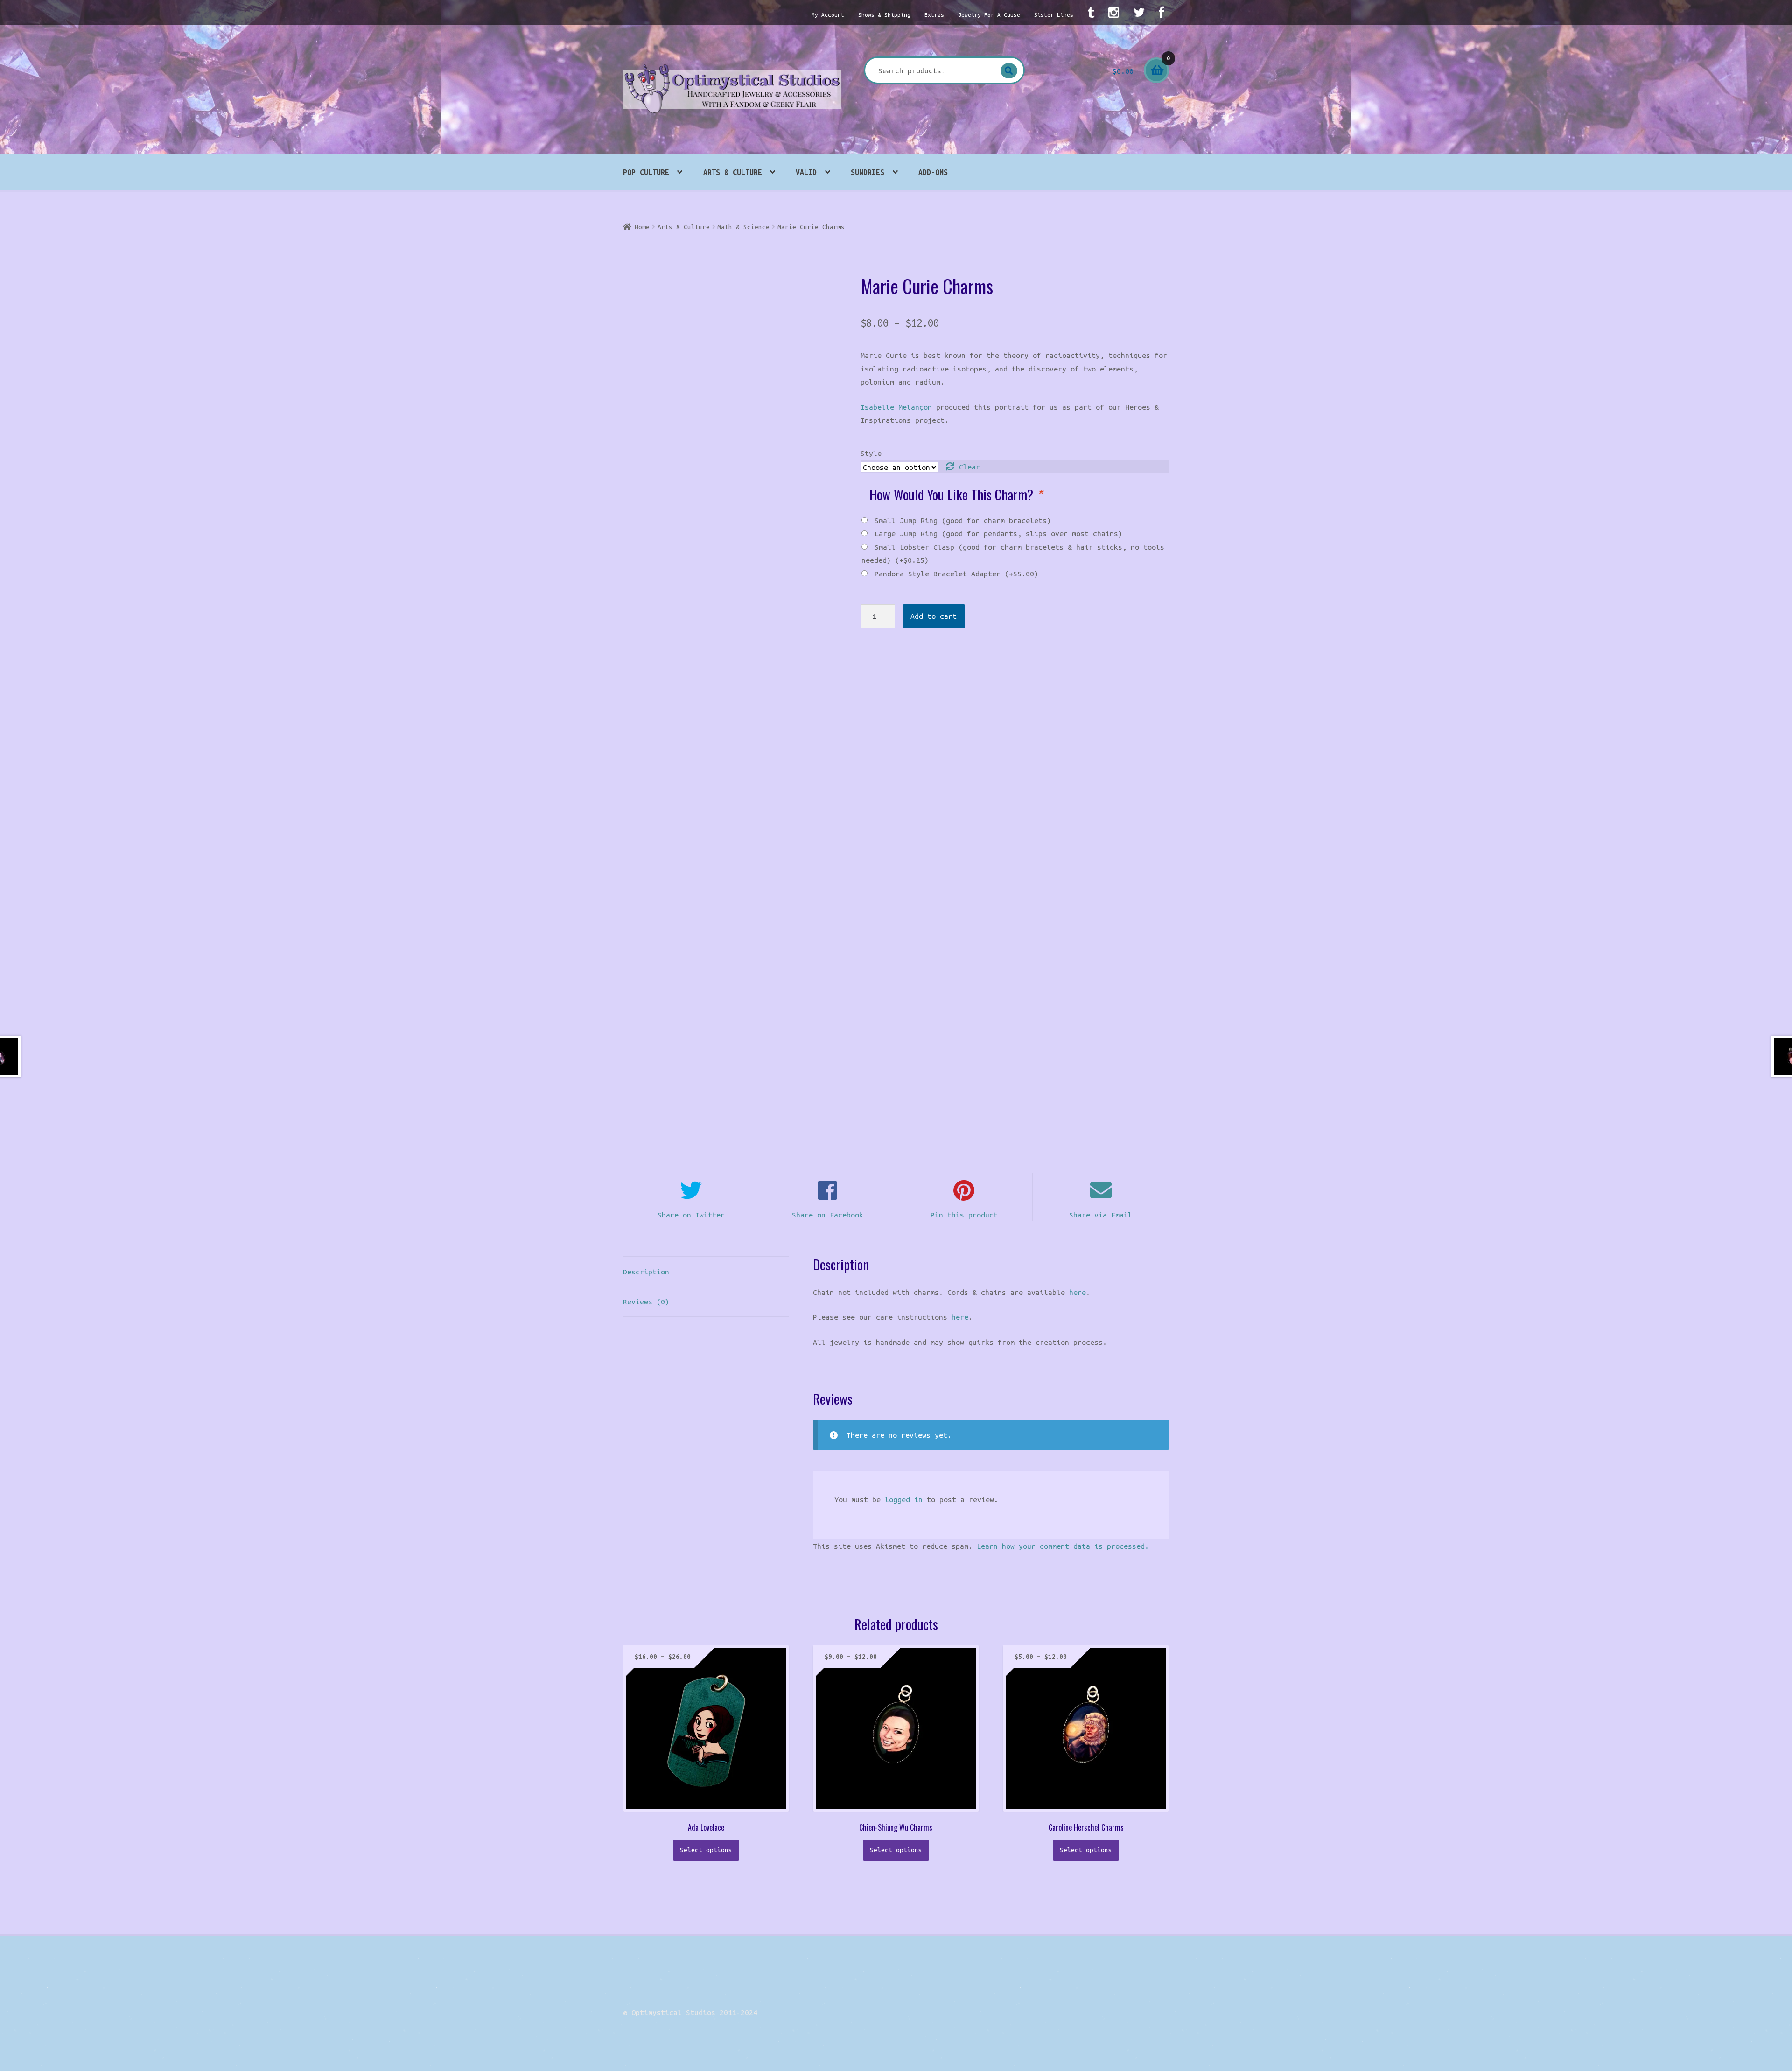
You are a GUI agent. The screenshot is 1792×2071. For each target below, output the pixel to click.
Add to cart (934, 616)
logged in (904, 1499)
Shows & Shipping (884, 15)
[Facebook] (1161, 12)
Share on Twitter (691, 1215)
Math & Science (743, 227)
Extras (934, 15)
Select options (706, 1850)
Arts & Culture (733, 172)
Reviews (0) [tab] (646, 1301)
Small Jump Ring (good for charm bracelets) (963, 520)
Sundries (868, 172)
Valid (806, 172)
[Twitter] (1139, 12)
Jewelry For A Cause (989, 15)
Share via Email (1101, 1215)
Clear (969, 467)
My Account (828, 15)
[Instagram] (1114, 12)
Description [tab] (646, 1272)
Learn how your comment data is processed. (1063, 1546)
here (1078, 1292)
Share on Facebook (828, 1215)
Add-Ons (933, 172)
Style (871, 453)
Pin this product (964, 1215)
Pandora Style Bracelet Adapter (956, 574)
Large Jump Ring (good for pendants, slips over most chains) (998, 533)
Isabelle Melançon (896, 407)
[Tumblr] (1091, 12)
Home (642, 227)
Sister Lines (1054, 15)
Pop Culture (646, 172)
